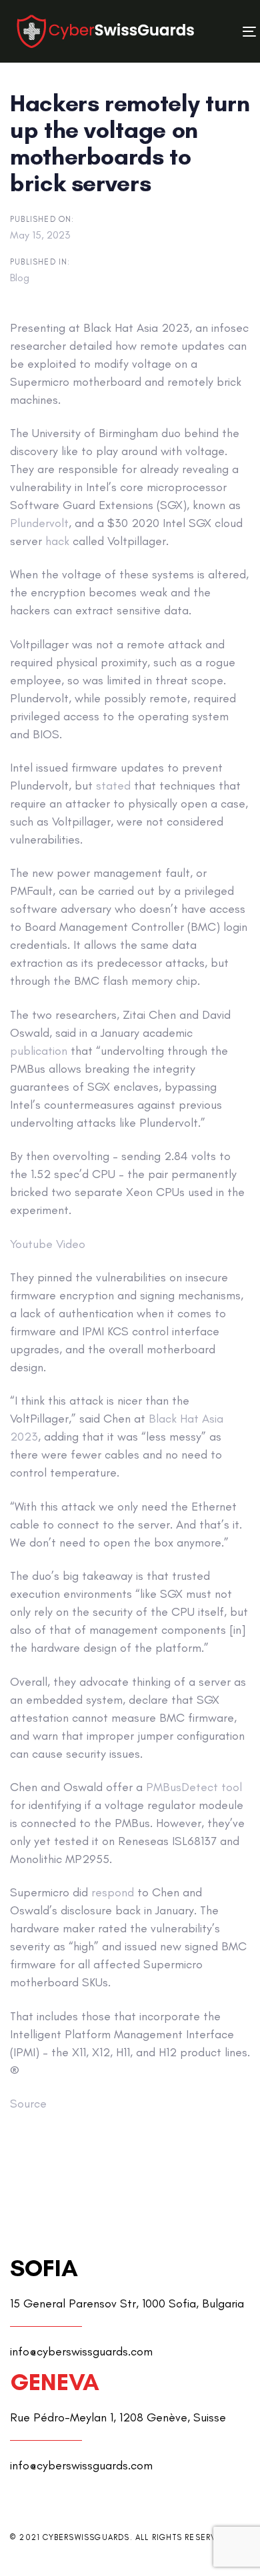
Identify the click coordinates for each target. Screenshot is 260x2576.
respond (113, 1892)
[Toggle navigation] (218, 32)
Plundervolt (39, 523)
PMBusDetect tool (194, 1787)
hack (57, 541)
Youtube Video (48, 1244)
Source (28, 2104)
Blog (20, 278)
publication (39, 1051)
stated (113, 786)
